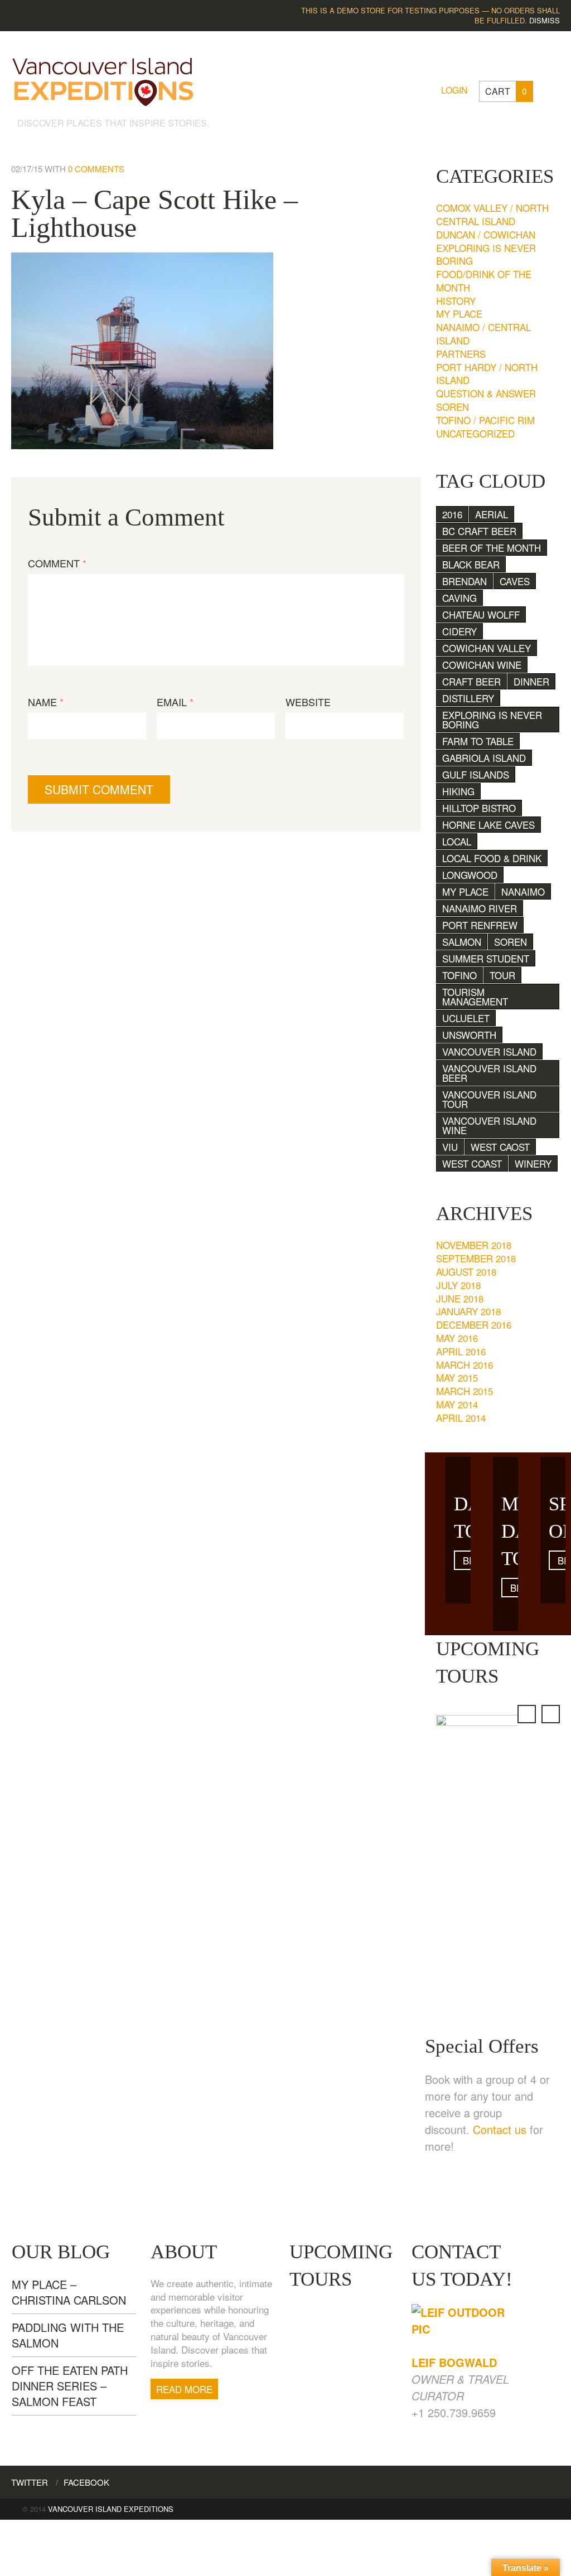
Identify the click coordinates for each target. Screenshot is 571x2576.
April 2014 (461, 1418)
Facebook (86, 2482)
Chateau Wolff (481, 614)
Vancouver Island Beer (489, 1073)
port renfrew (480, 925)
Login (454, 90)
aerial (492, 514)
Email (175, 702)
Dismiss (545, 20)
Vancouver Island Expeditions (111, 2509)
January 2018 (468, 1311)
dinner (531, 681)
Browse (467, 1560)
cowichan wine (482, 665)
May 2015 (457, 1377)
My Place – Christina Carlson (69, 2292)
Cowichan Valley (487, 648)
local (457, 841)
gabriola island (484, 758)
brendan (464, 581)
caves (515, 581)
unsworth (469, 1035)
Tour (502, 975)
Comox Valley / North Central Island (492, 214)
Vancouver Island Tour (489, 1099)
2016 (452, 514)
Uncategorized (475, 433)
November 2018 (474, 1245)
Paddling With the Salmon (68, 2335)
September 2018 (476, 1258)
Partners (461, 354)
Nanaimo (523, 891)
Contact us (500, 2129)
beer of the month (492, 548)
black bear (471, 564)
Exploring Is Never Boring (486, 254)
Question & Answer (486, 393)
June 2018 (460, 1298)
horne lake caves (488, 825)
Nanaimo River (480, 908)
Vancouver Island (489, 1051)
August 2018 (466, 1272)
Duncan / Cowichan (486, 234)
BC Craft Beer (479, 531)
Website (308, 702)
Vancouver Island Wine (489, 1125)
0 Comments (96, 169)
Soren (453, 407)
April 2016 (461, 1351)
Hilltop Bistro (479, 808)
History (456, 301)
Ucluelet (466, 1018)
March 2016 (464, 1365)
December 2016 (474, 1325)
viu (450, 1147)
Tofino (459, 975)
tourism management (475, 997)
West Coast (472, 1163)
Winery (533, 1163)
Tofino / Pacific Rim (485, 420)
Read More (184, 2389)
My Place (459, 314)
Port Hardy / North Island (487, 374)
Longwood (470, 875)
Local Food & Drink (492, 858)
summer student (486, 958)
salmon (462, 942)
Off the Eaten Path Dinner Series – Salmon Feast (70, 2386)
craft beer (471, 681)
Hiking (458, 791)
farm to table (478, 741)
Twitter (30, 2482)
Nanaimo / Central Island (483, 334)
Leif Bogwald (454, 2362)
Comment (57, 563)
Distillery (468, 698)
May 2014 (457, 1404)
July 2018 (458, 1285)
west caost (500, 1147)
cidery (459, 631)
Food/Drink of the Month (484, 281)
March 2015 (464, 1391)
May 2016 (457, 1338)
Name (46, 702)
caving (459, 598)
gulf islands (476, 774)
